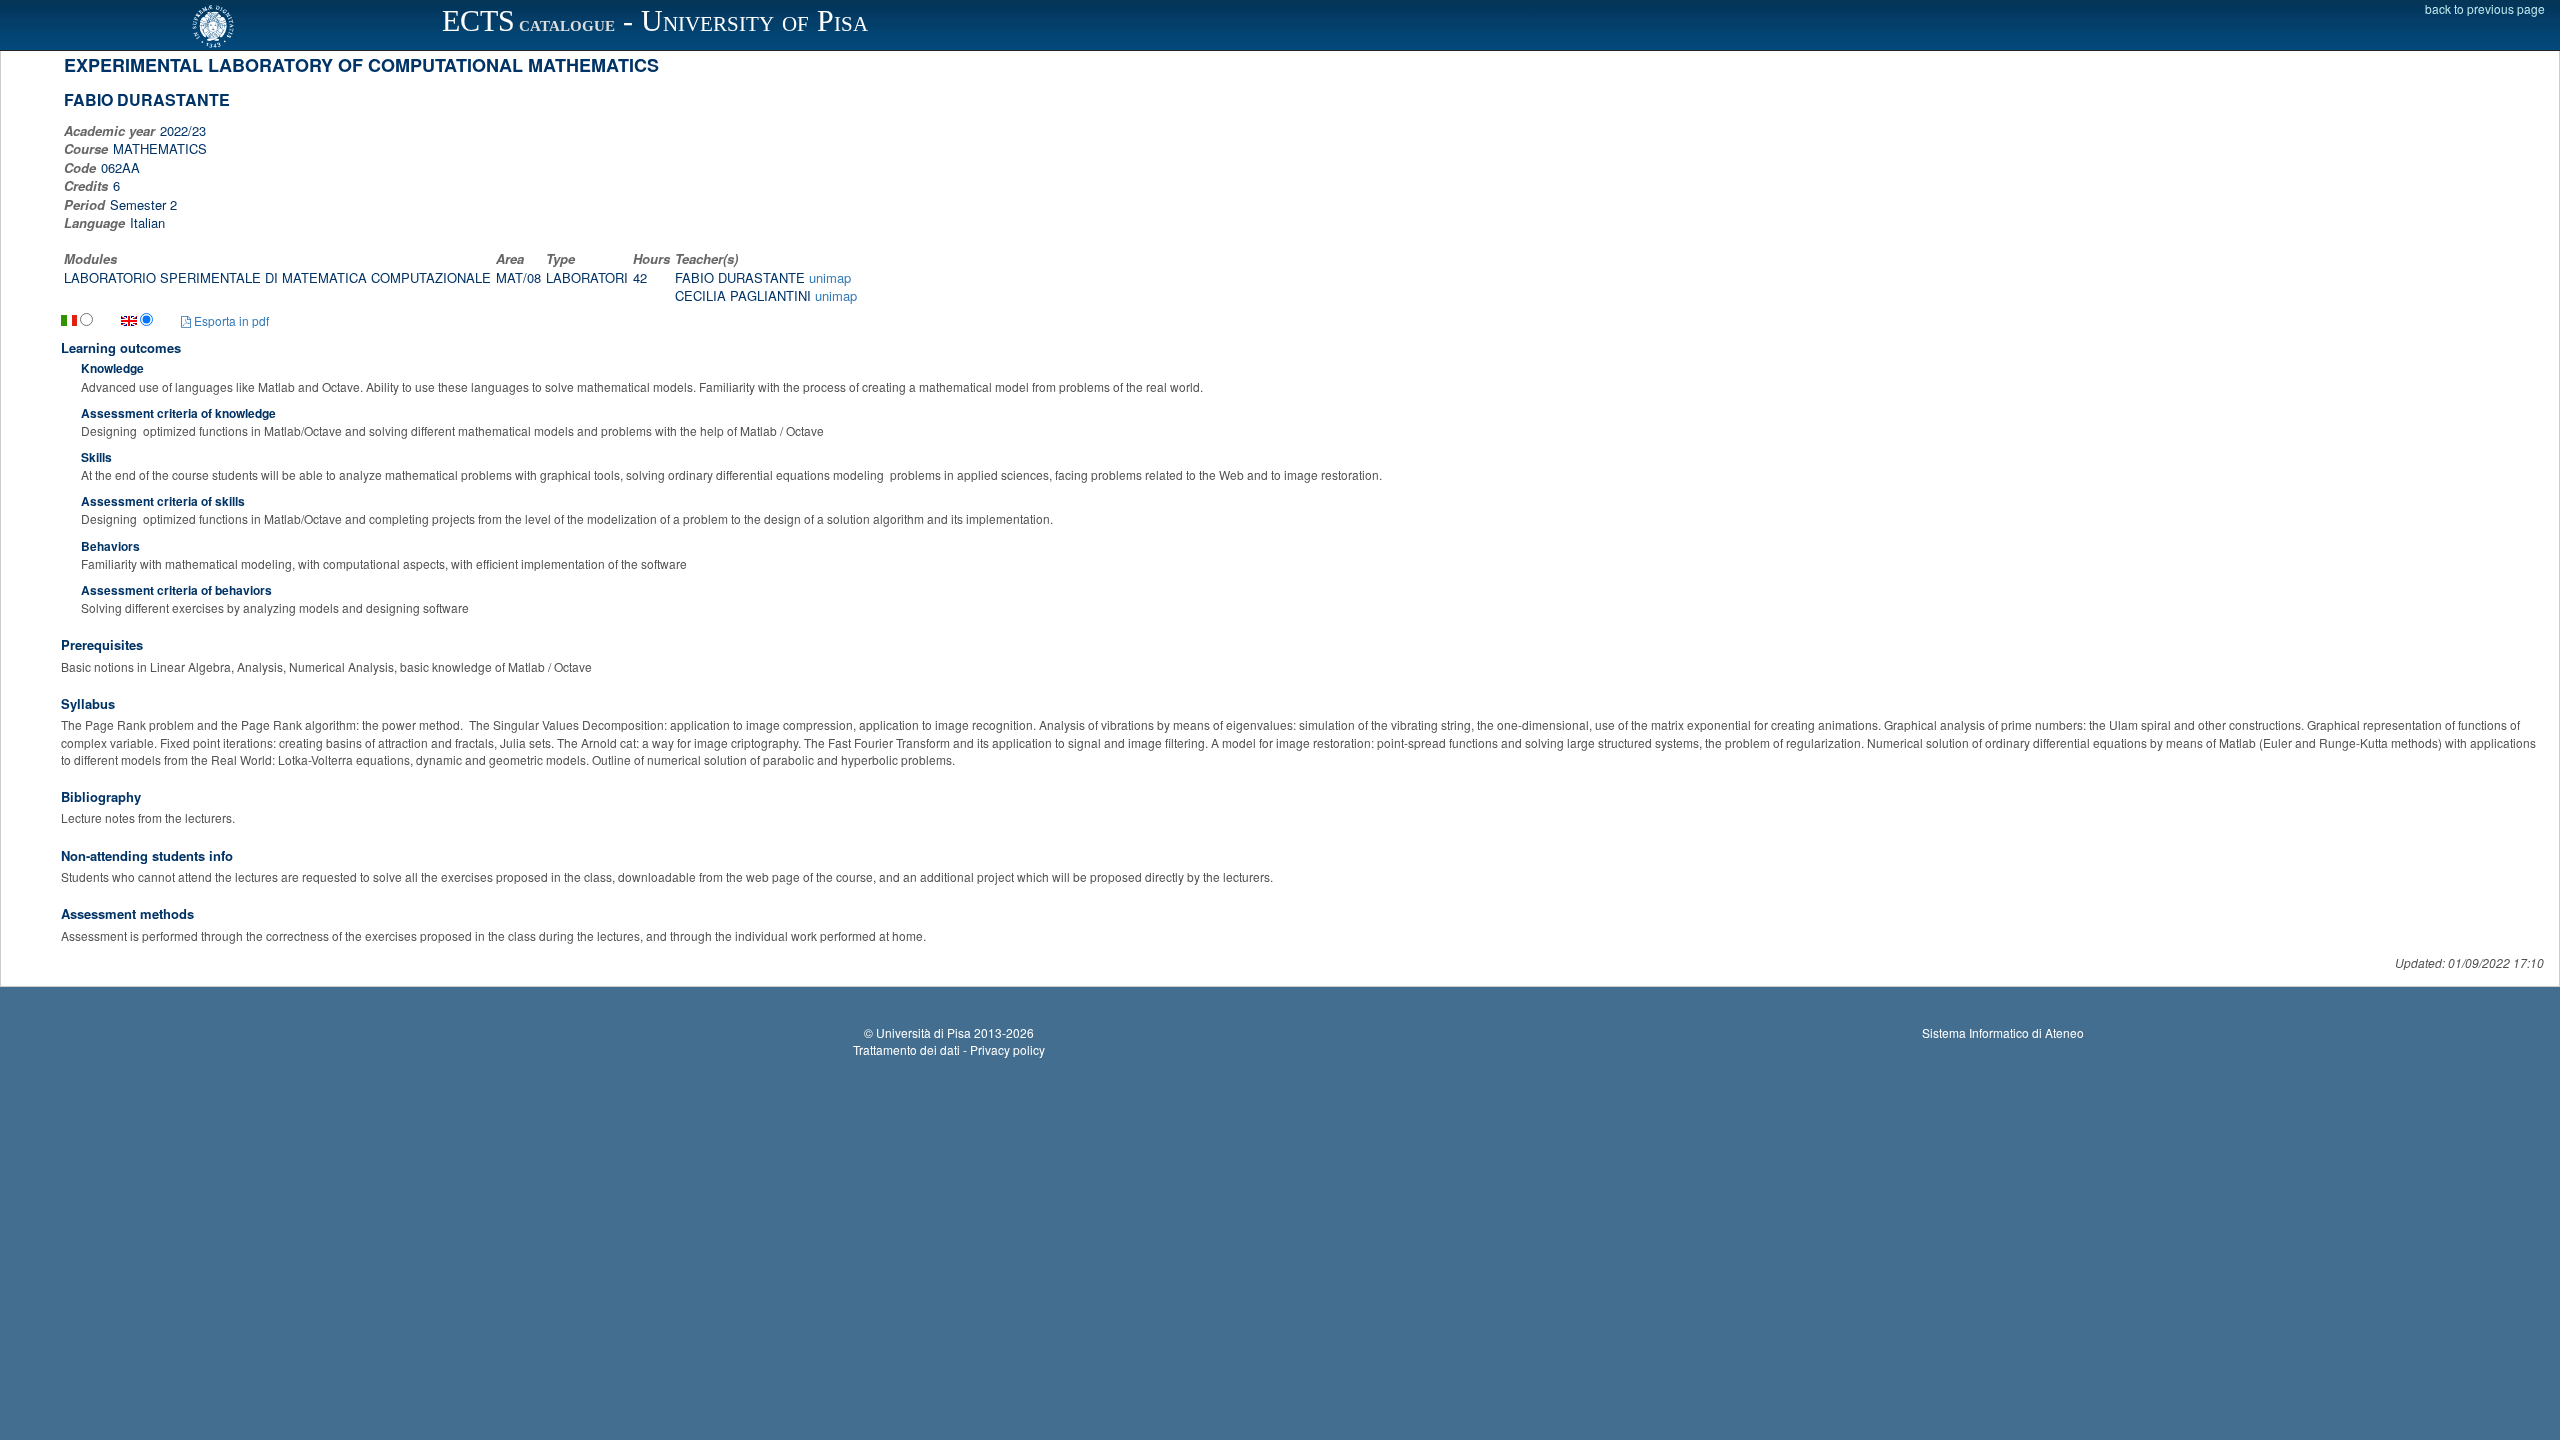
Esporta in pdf (230, 320)
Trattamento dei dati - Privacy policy (949, 1049)
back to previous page (2485, 8)
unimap (830, 277)
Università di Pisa (923, 1032)
